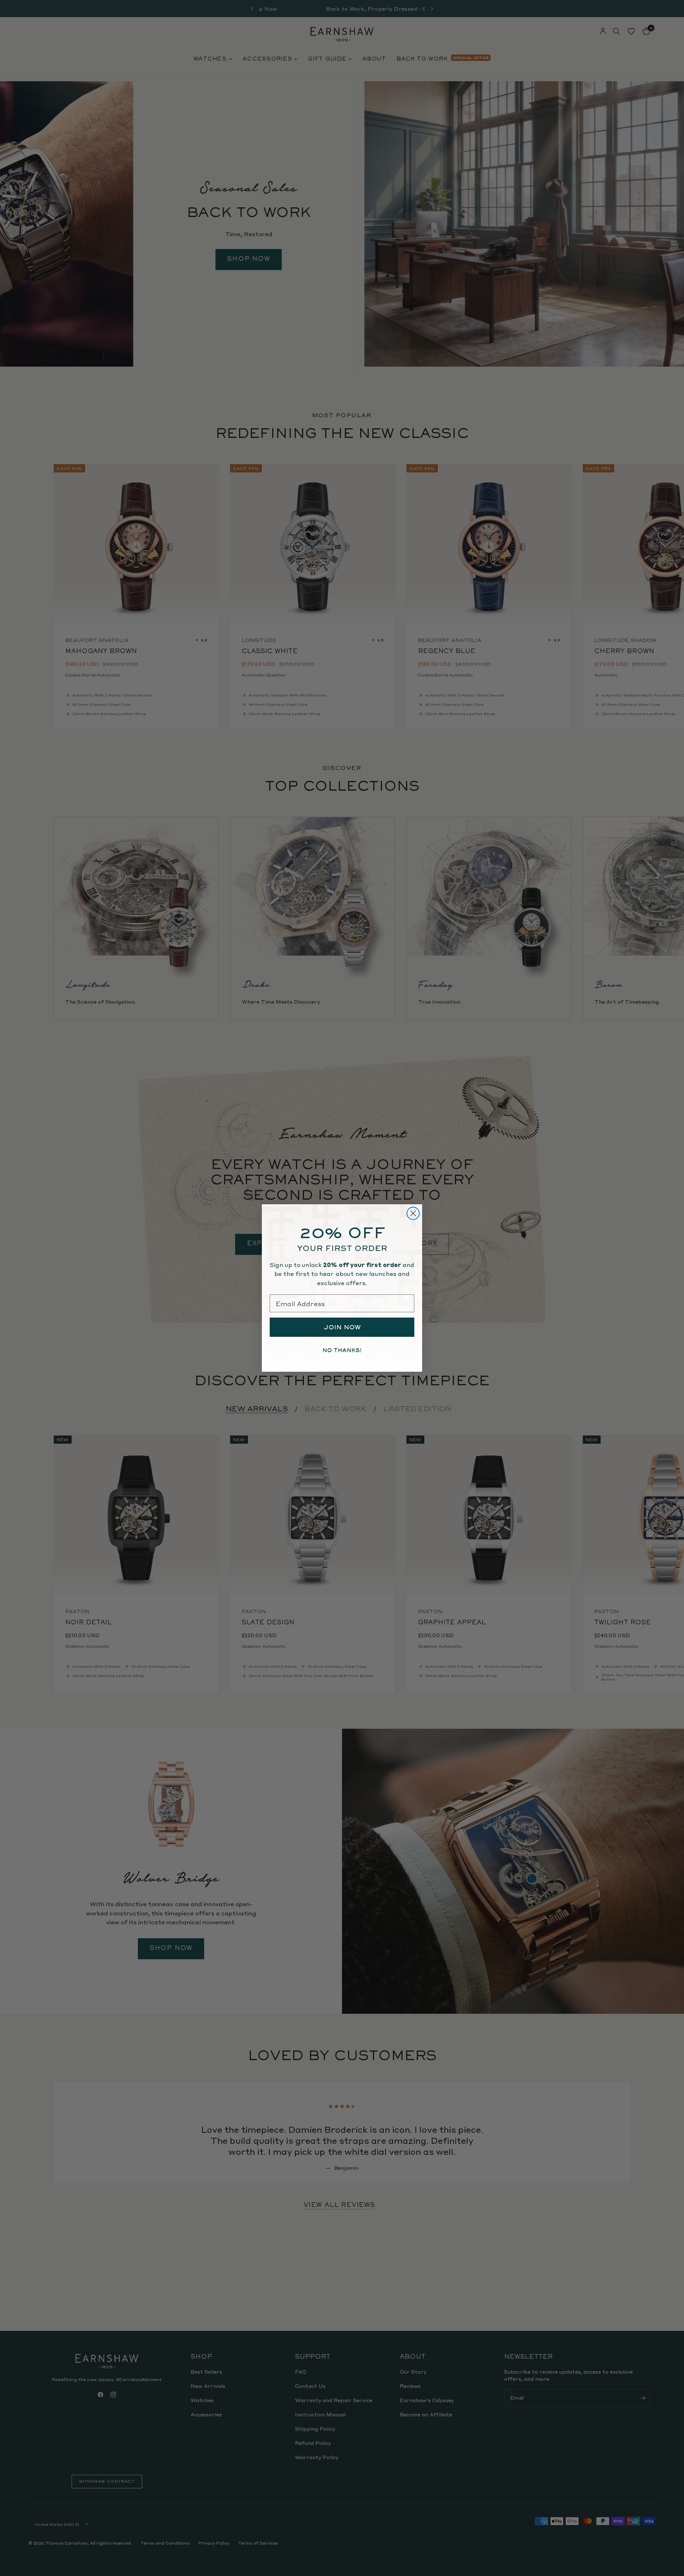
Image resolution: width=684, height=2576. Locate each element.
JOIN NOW (342, 1327)
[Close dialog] (413, 1213)
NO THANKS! (342, 1350)
